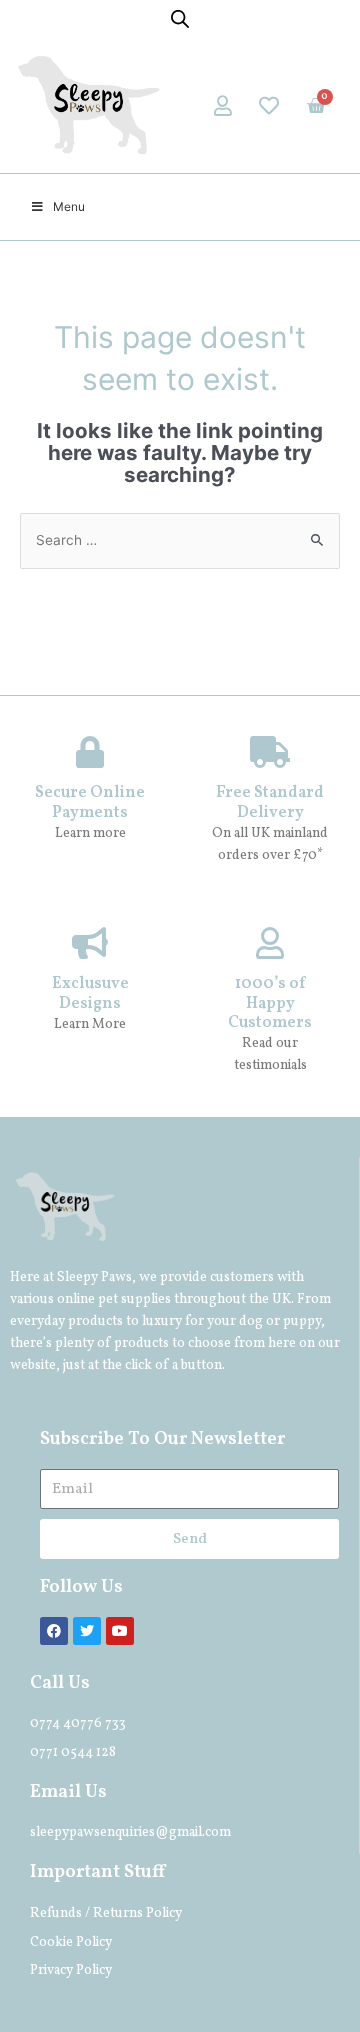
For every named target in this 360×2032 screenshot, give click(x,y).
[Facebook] (54, 1631)
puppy (302, 1321)
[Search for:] (180, 540)
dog (251, 1321)
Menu (69, 206)
